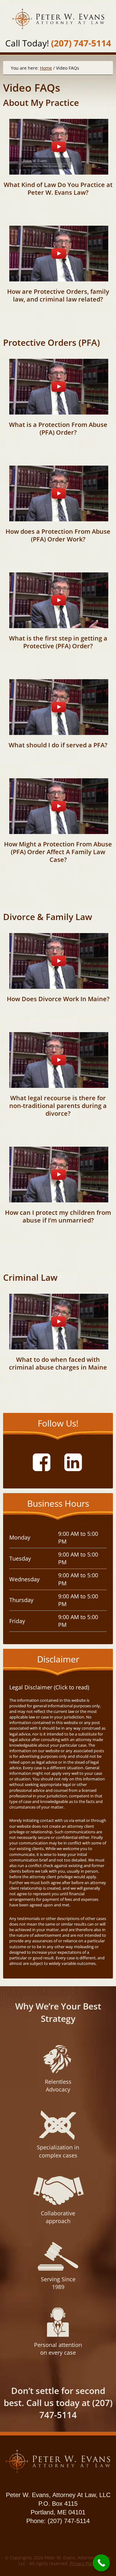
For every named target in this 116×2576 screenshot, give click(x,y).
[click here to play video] (59, 147)
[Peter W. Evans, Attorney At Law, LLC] (58, 2473)
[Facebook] (44, 1462)
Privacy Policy (84, 2563)
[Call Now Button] (101, 2563)
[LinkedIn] (75, 1462)
